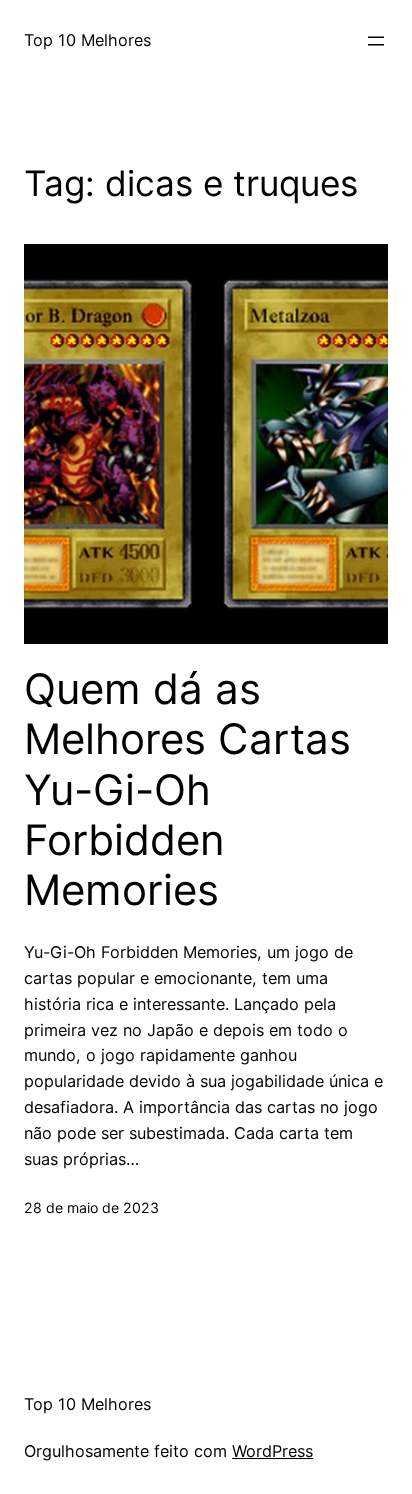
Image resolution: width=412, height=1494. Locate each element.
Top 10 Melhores (87, 40)
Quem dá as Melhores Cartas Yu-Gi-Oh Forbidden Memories (187, 790)
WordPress (272, 1451)
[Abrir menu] (376, 41)
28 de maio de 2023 (91, 1207)
